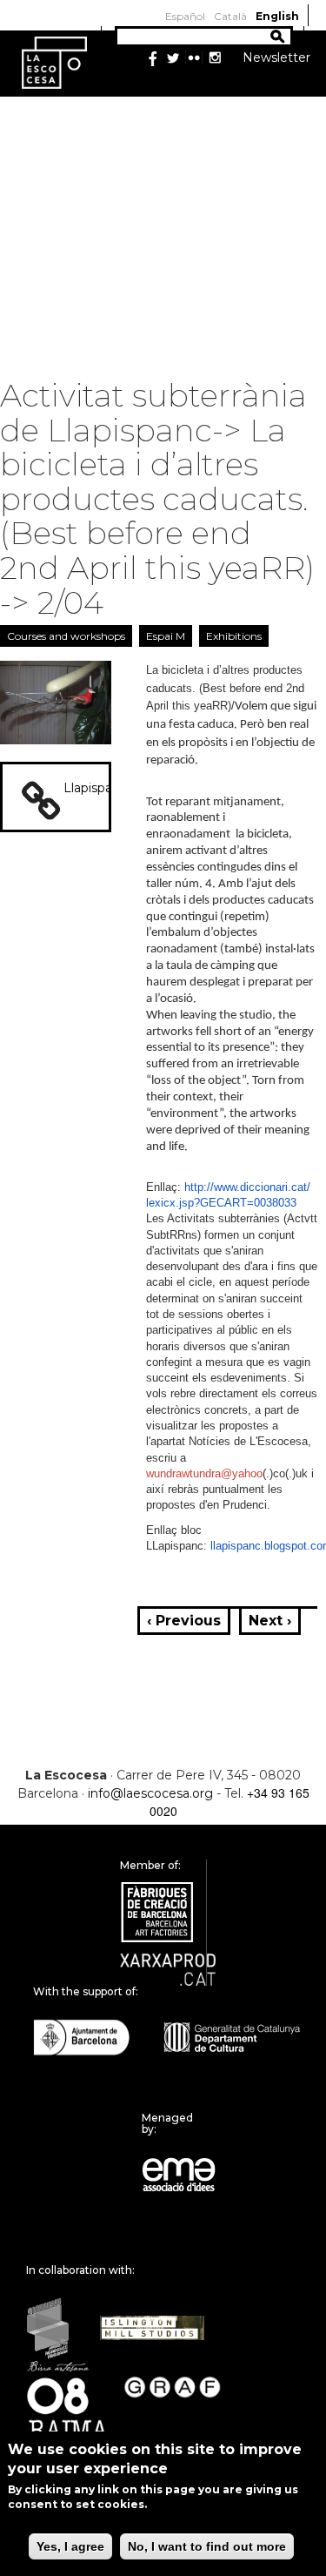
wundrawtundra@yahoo (204, 1473)
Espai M (166, 636)
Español (185, 16)
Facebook (152, 58)
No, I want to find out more (207, 2546)
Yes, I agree (70, 2546)
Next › (270, 1621)
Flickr (194, 58)
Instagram (215, 58)
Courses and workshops (66, 636)
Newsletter (276, 57)
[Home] (54, 62)
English (277, 16)
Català (230, 16)
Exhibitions (234, 636)
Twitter (173, 58)
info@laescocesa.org (150, 1793)
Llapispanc (95, 788)
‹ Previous (184, 1621)
